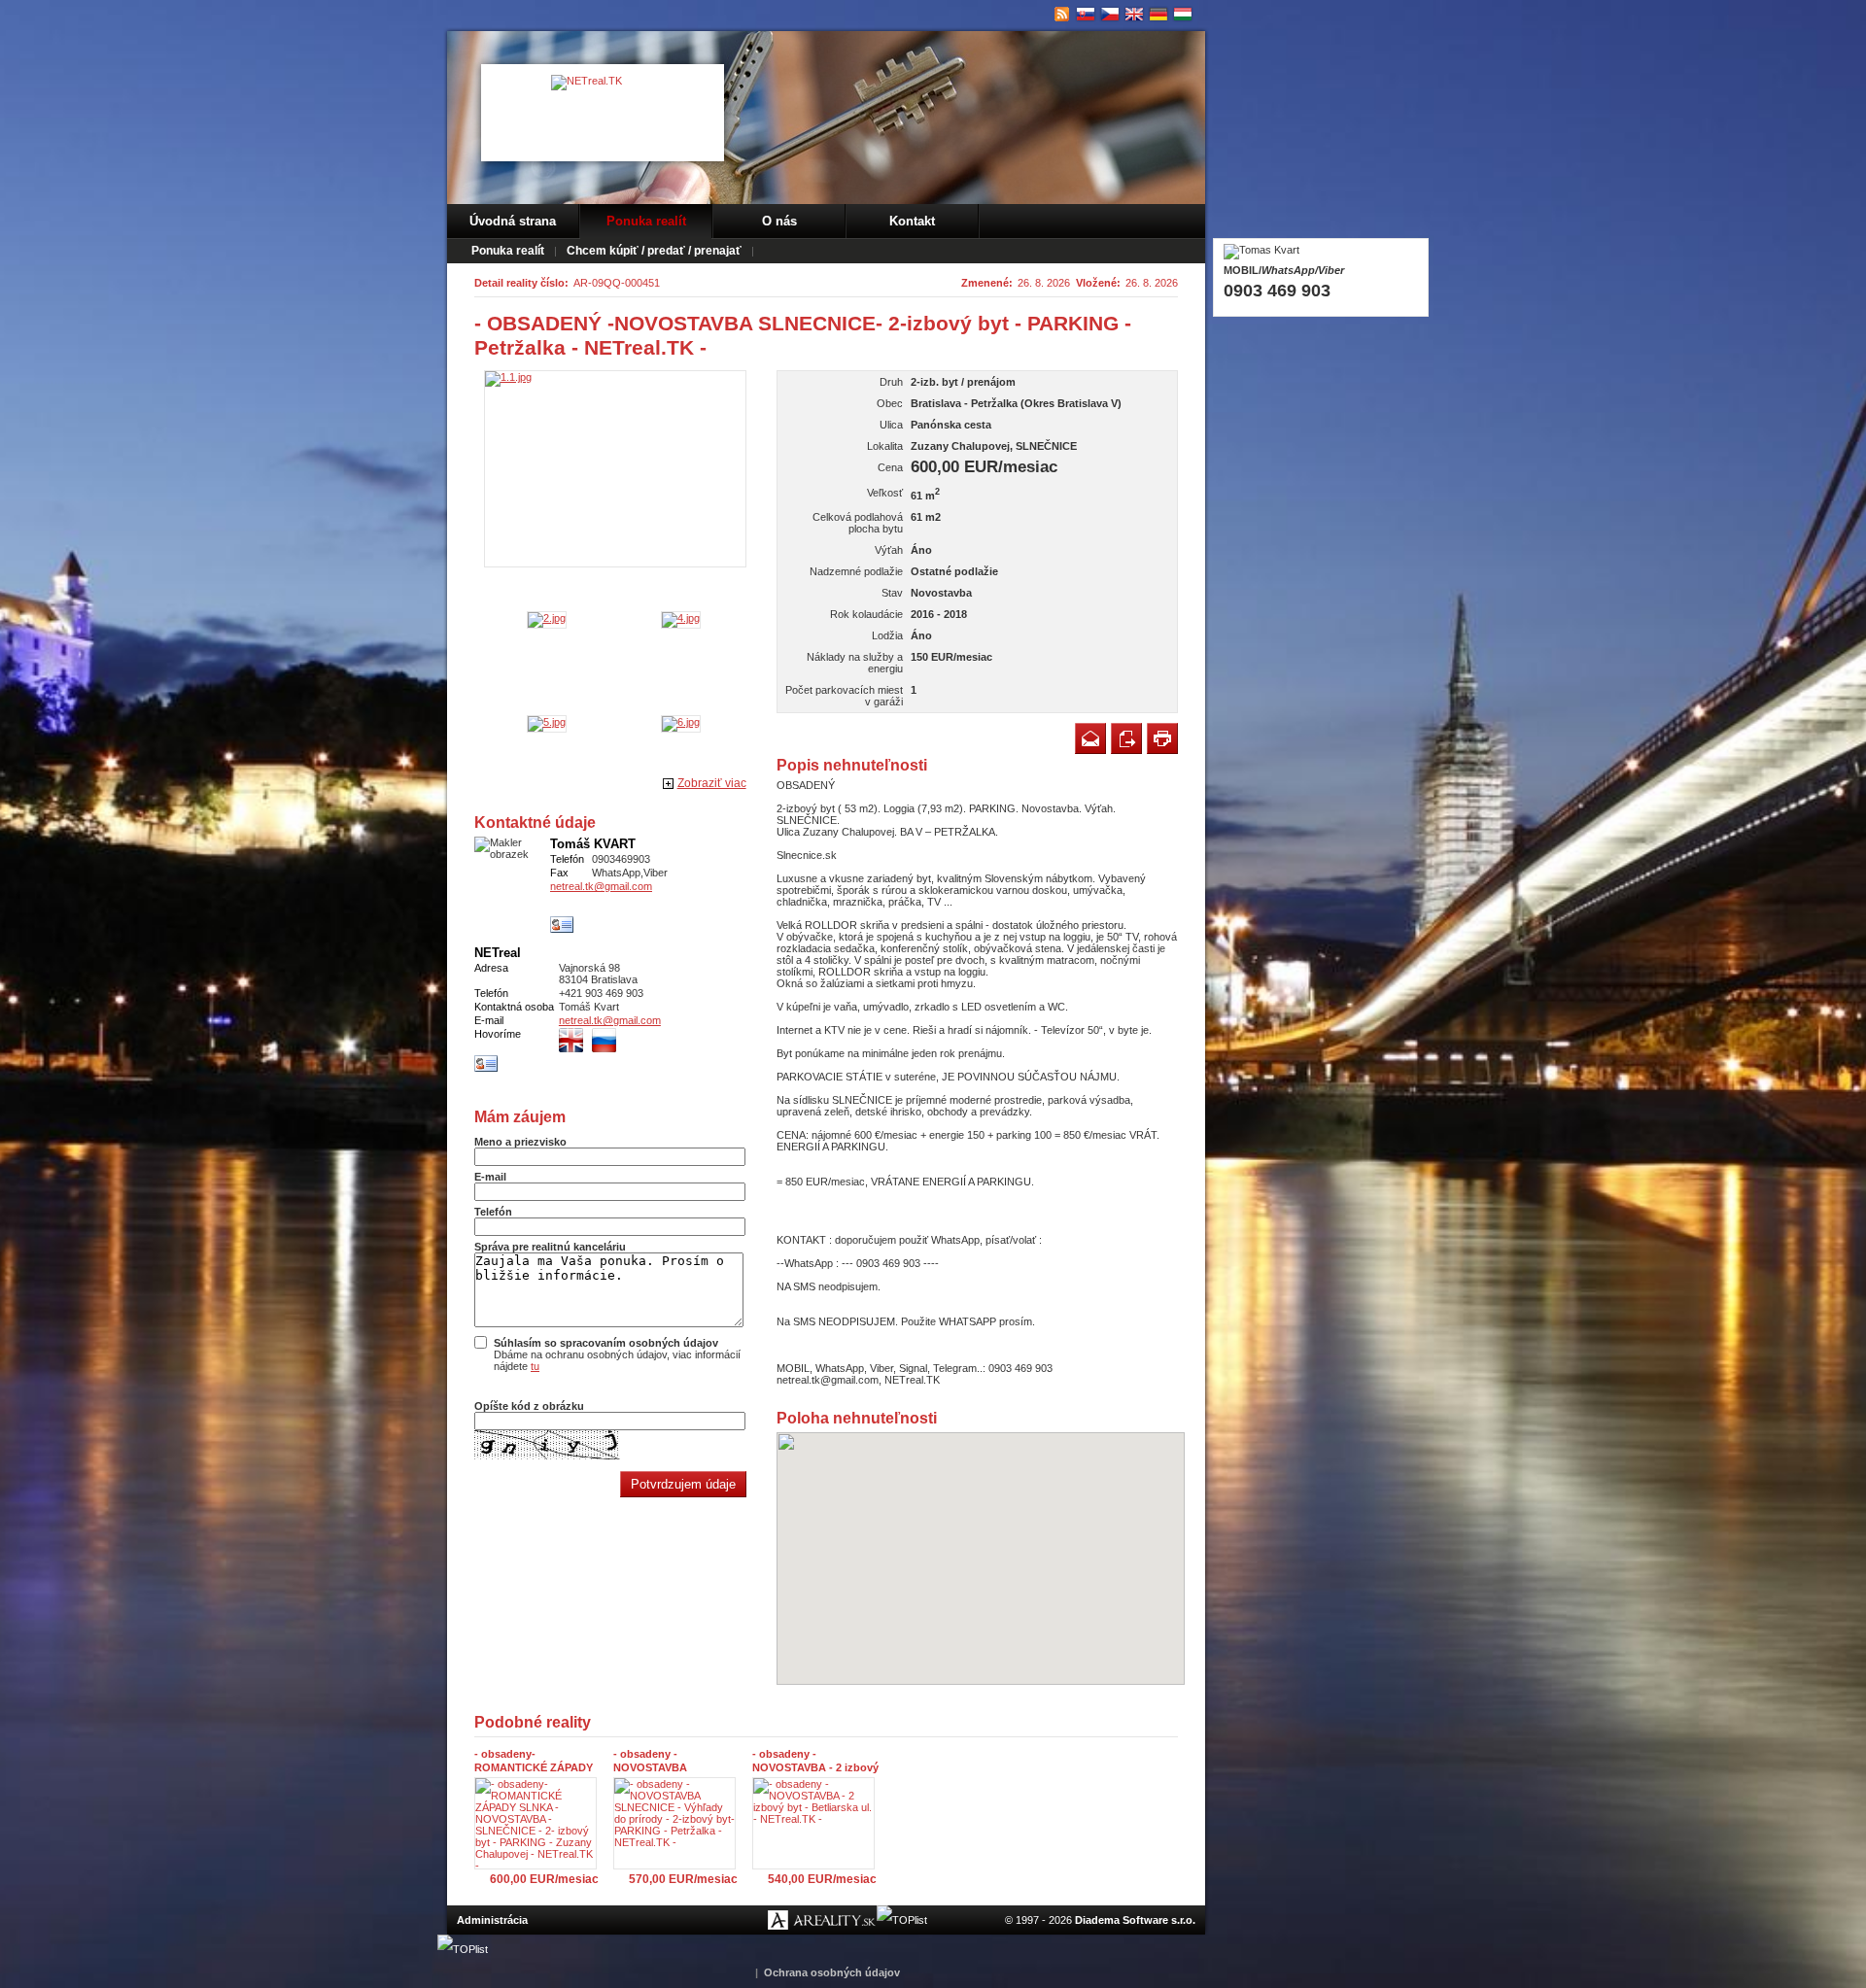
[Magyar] (1183, 15)
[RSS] (1062, 15)
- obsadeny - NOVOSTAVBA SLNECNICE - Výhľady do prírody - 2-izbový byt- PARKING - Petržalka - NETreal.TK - (678, 1761)
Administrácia (492, 1920)
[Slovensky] (1086, 15)
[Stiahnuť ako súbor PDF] (1126, 738)
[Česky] (1110, 15)
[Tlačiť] (1162, 738)
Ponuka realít (646, 221)
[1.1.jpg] (615, 469)
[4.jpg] (681, 618)
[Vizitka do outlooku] (562, 925)
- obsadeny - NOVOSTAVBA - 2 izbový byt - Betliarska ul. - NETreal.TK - (815, 1761)
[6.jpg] (681, 722)
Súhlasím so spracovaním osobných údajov (606, 1343)
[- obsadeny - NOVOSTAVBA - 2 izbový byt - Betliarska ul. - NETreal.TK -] (818, 1823)
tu (535, 1366)
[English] (1135, 15)
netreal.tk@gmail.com (601, 886)
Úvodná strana (513, 221)
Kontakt (912, 221)
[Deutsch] (1159, 15)
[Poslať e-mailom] (1090, 738)
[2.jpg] (547, 618)
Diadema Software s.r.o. (1135, 1920)
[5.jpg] (547, 722)
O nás (779, 221)
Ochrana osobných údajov (832, 1972)
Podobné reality (533, 1722)
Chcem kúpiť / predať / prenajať (654, 251)
